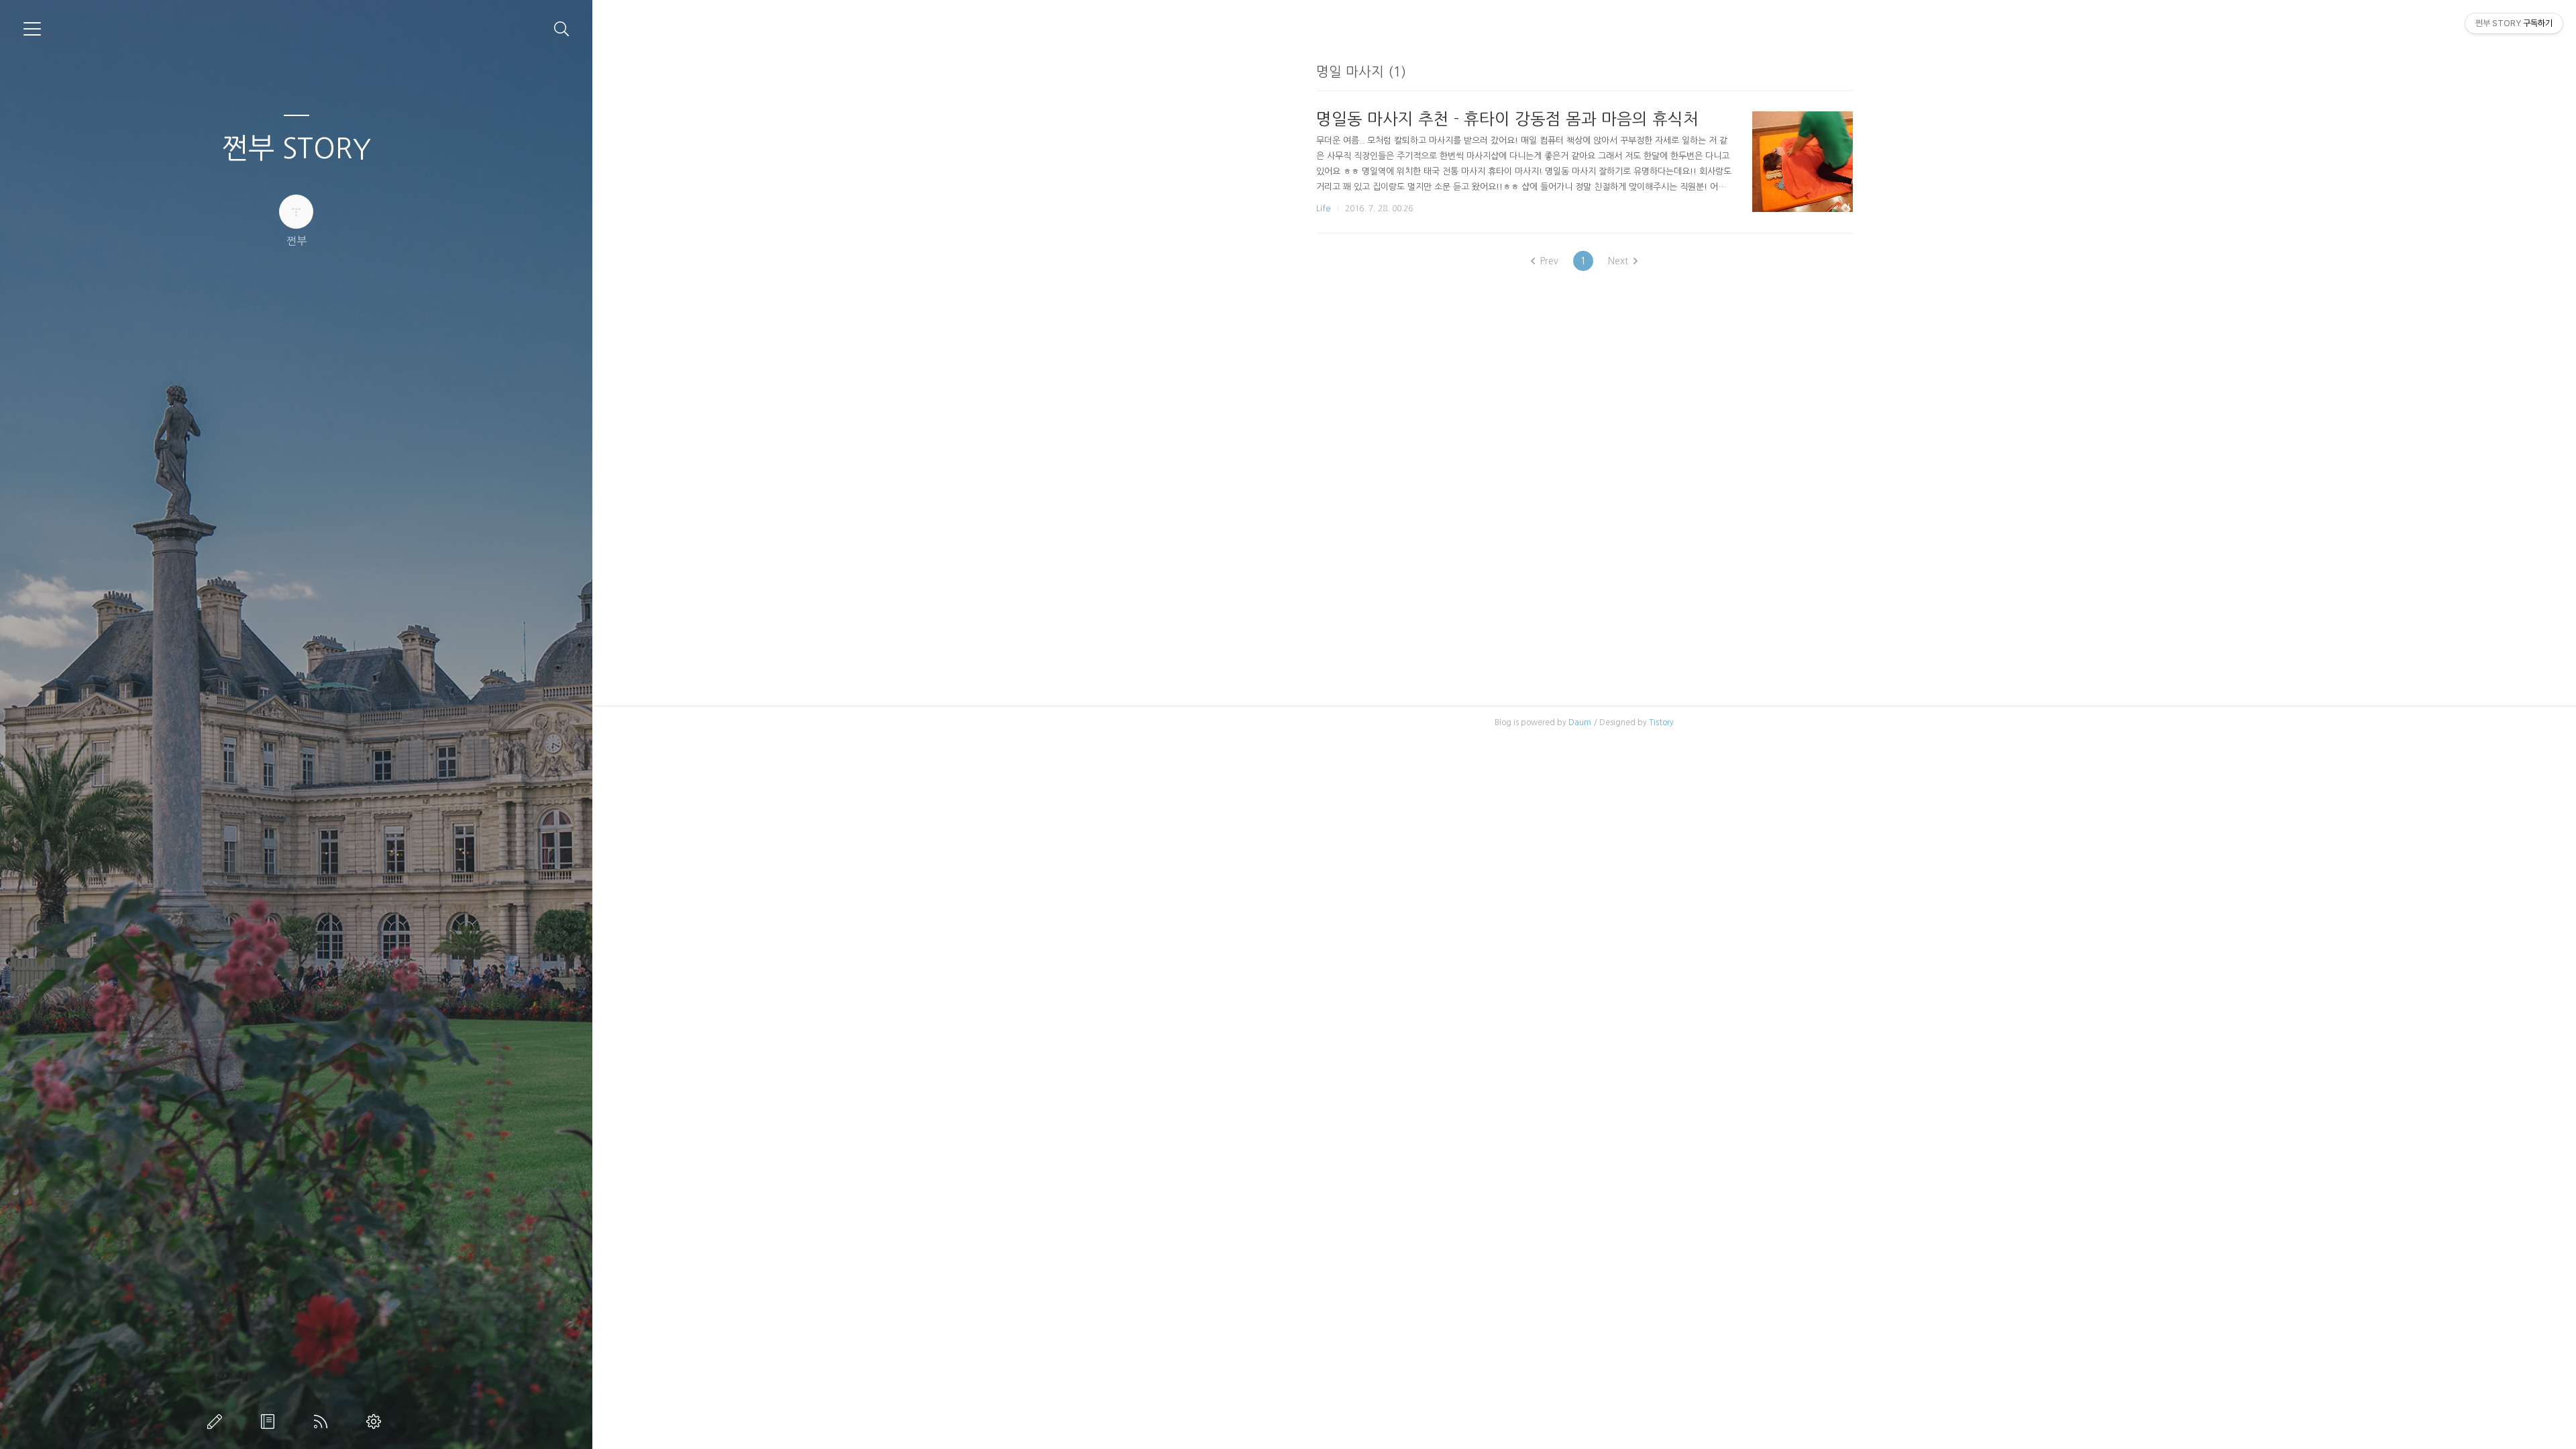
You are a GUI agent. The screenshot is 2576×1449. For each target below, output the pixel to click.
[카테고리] (32, 29)
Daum (1580, 722)
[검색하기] (562, 29)
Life (1324, 208)
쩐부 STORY (297, 148)
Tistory (1661, 722)
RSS (323, 1421)
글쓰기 (217, 1421)
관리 (376, 1421)
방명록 (270, 1421)
